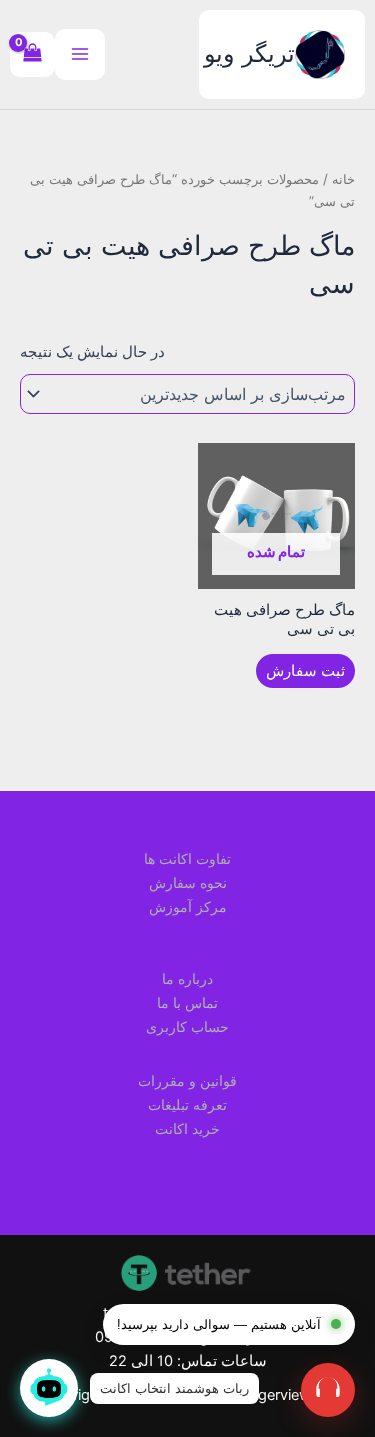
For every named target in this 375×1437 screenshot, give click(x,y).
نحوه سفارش (188, 882)
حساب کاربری (187, 1026)
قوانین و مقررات (187, 1080)
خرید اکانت (187, 1128)
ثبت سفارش (305, 671)
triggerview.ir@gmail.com (188, 1313)
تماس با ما (187, 1002)
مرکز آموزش (188, 906)
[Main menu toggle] (80, 54)
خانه (343, 179)
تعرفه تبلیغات (187, 1104)
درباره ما (187, 978)
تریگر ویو (249, 53)
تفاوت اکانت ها (187, 858)
